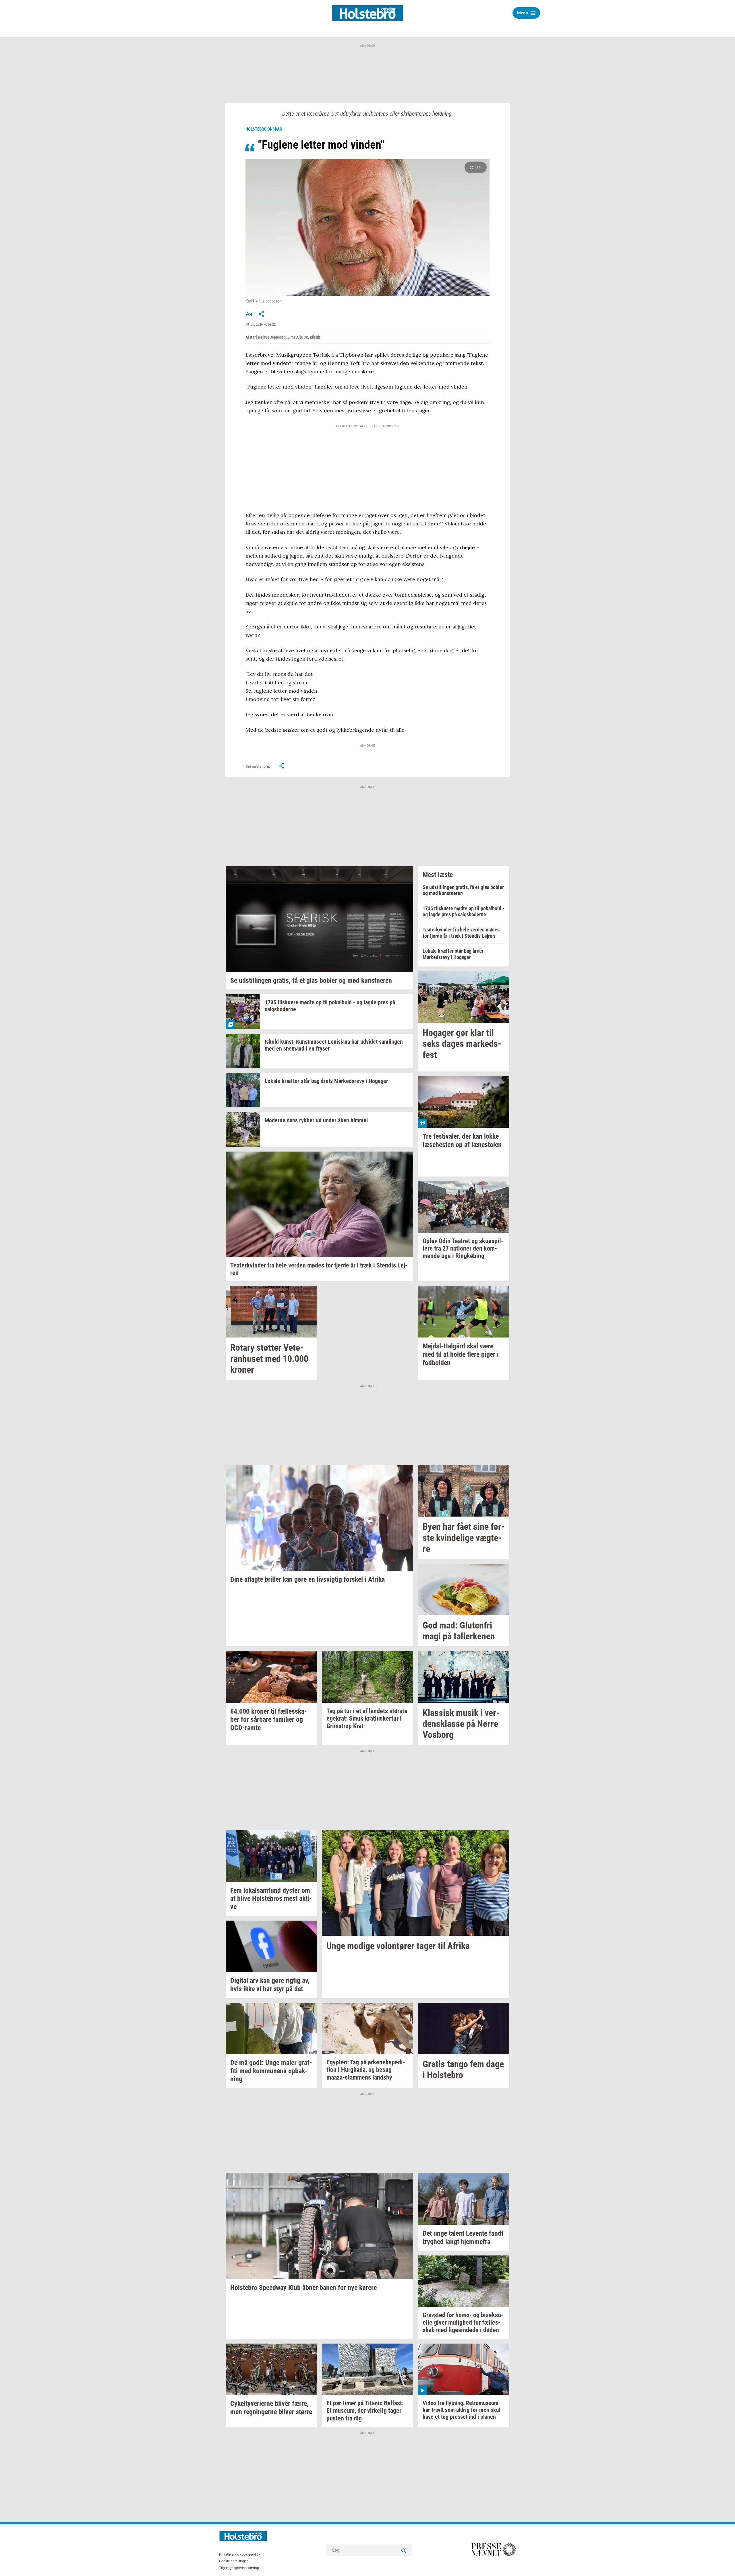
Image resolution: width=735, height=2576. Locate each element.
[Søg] (404, 2550)
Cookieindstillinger (233, 2561)
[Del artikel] (262, 314)
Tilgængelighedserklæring (239, 2568)
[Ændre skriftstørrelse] (249, 314)
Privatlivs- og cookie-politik (240, 2554)
